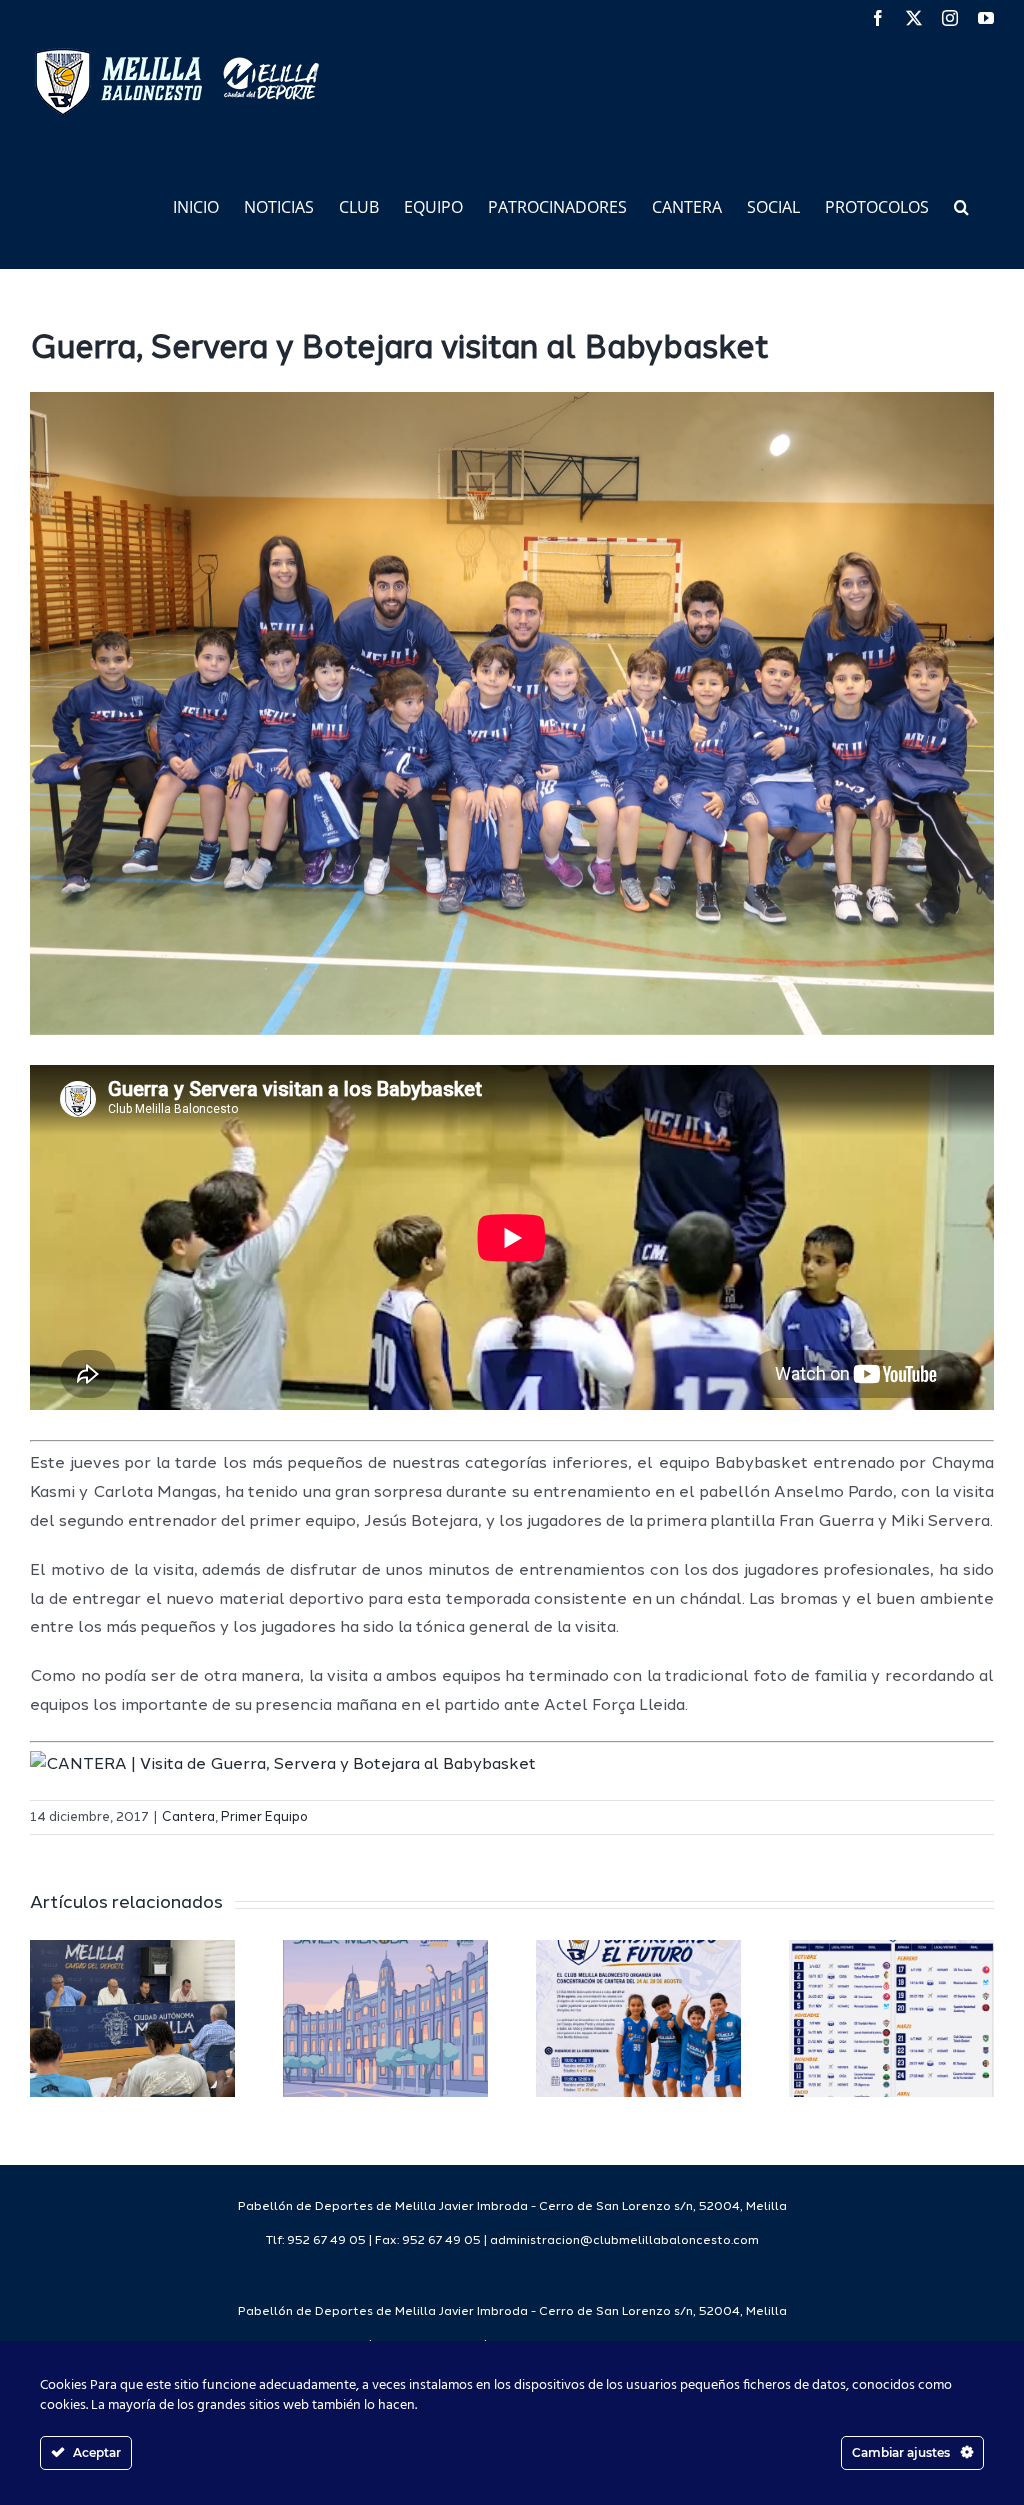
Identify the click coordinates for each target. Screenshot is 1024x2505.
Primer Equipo (264, 1817)
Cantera (188, 1817)
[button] (961, 205)
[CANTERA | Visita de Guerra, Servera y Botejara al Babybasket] (283, 1765)
